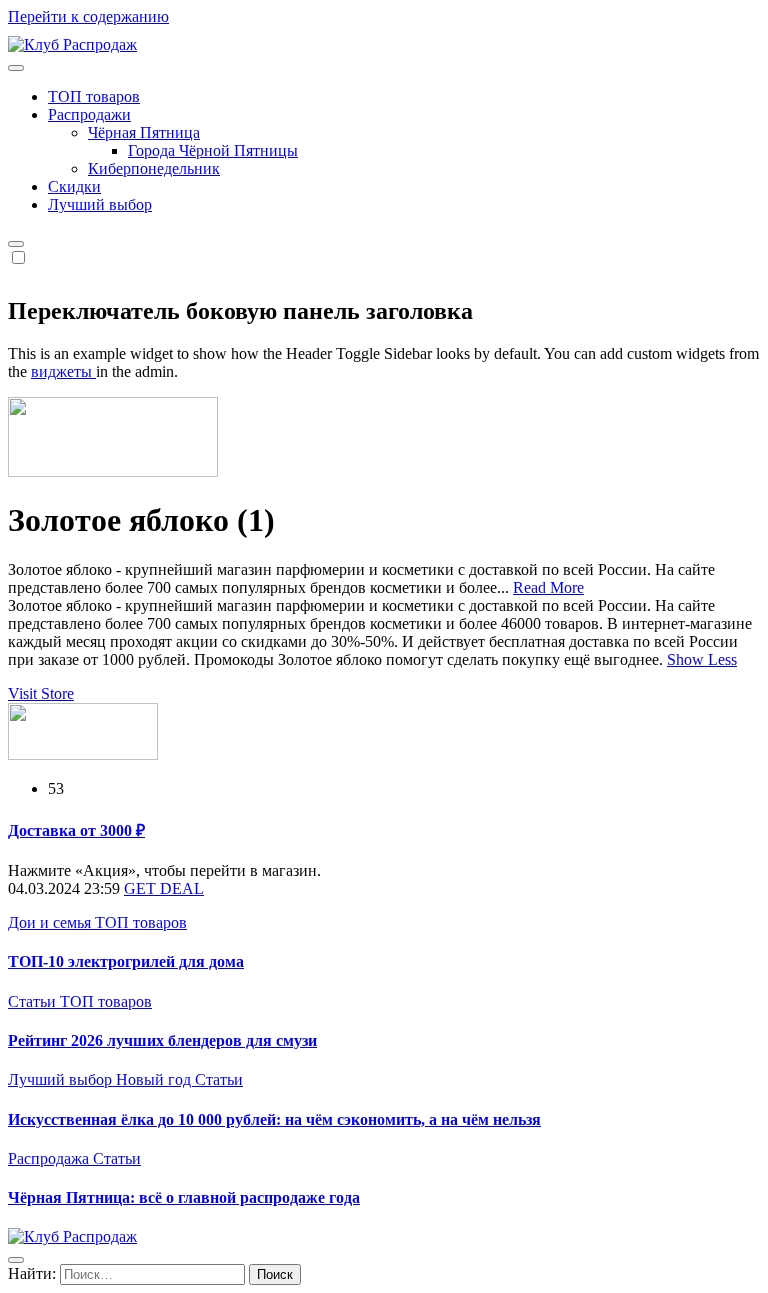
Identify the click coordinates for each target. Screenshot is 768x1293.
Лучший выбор (100, 204)
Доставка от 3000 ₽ (76, 830)
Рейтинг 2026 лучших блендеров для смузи (162, 1040)
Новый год (155, 1079)
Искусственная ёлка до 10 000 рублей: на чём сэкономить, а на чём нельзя (274, 1119)
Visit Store (41, 693)
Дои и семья (51, 922)
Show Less (702, 659)
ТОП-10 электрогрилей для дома (126, 961)
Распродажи (89, 114)
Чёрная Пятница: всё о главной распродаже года (184, 1197)
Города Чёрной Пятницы (213, 150)
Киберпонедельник (154, 168)
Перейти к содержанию (88, 16)
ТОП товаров (94, 96)
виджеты (63, 371)
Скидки (74, 186)
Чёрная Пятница (144, 132)
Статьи (34, 1001)
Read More (548, 587)
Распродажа (50, 1158)
